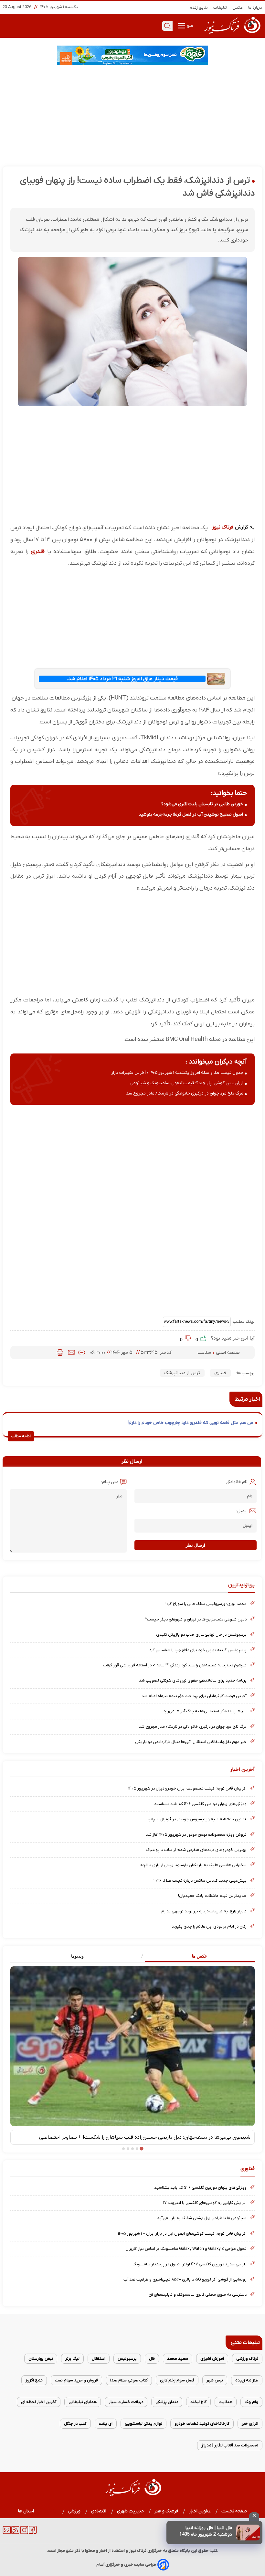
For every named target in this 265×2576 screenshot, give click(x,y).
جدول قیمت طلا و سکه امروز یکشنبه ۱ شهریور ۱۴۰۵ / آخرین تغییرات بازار (177, 1073)
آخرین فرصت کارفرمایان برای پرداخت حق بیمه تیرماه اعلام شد (194, 1696)
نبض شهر (215, 2380)
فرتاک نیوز (223, 527)
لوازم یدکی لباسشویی (143, 2424)
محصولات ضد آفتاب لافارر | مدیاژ (230, 2445)
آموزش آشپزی (212, 2359)
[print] (60, 1352)
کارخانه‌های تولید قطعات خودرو (202, 2424)
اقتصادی (99, 2511)
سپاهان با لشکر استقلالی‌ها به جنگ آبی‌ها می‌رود (205, 1711)
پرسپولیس (127, 2359)
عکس (238, 8)
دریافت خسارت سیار (126, 2402)
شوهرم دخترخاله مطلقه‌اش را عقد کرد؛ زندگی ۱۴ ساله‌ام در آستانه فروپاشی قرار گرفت (175, 1665)
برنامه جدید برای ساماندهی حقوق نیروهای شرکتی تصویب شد (193, 1680)
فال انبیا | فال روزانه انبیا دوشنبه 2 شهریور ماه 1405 (206, 2531)
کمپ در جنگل (75, 2424)
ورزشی (74, 2511)
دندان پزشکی (167, 2402)
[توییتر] (7, 2533)
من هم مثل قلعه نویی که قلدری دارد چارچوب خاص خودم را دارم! (191, 1423)
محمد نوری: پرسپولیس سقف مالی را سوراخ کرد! (206, 1604)
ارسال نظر (196, 1545)
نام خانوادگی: (236, 1482)
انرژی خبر (250, 2424)
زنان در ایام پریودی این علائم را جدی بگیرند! (209, 1926)
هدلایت (226, 2402)
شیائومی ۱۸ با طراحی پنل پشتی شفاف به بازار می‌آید (202, 2218)
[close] (254, 2517)
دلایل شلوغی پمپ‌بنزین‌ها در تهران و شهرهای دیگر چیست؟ (196, 1619)
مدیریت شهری (131, 2511)
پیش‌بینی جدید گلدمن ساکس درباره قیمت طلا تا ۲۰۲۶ (200, 1881)
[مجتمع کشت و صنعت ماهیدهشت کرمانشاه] (132, 55)
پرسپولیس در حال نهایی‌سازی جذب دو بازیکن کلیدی (201, 1635)
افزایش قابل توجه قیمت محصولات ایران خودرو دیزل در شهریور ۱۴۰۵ (187, 1788)
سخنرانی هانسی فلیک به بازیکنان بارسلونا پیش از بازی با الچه (193, 1865)
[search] (167, 26)
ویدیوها (77, 1956)
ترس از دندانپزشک (182, 1373)
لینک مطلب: (243, 1322)
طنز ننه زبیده (247, 2380)
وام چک (251, 2402)
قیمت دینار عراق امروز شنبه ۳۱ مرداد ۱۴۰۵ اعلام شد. (122, 679)
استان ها (26, 2511)
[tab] (194, 1956)
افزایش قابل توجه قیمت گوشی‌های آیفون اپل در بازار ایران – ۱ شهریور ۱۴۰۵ (182, 2234)
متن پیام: (110, 1482)
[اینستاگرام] (24, 2533)
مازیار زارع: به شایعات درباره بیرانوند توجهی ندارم (204, 1911)
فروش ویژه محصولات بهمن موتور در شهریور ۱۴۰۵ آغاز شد (196, 1835)
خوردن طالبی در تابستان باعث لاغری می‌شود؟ (202, 804)
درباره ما (255, 8)
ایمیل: (242, 1511)
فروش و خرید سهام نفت (76, 2380)
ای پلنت (106, 2424)
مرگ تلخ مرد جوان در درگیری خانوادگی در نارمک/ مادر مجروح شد (185, 1093)
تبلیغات (220, 8)
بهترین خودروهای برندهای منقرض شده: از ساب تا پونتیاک (196, 1850)
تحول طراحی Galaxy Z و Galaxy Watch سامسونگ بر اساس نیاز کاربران (186, 2249)
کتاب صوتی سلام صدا (129, 2380)
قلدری (38, 552)
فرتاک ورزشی (247, 2359)
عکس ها (200, 1956)
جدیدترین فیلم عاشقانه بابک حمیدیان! (212, 1896)
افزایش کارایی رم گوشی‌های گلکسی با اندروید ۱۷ (205, 2203)
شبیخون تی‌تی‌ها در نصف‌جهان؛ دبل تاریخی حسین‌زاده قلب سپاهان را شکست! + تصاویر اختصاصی (145, 2137)
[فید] (15, 2533)
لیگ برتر (72, 2359)
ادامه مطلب (21, 1436)
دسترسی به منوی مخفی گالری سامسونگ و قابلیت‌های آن (198, 2295)
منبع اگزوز (34, 2380)
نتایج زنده (199, 8)
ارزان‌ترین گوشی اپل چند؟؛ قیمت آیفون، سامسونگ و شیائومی (187, 1083)
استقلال (99, 2359)
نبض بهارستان (41, 2359)
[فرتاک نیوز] (232, 35)
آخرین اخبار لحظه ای (39, 2402)
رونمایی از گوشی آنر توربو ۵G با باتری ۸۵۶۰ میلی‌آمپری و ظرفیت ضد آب (185, 2279)
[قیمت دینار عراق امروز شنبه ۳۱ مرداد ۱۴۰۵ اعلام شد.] (216, 679)
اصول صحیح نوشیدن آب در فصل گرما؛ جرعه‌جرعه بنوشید (191, 814)
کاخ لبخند (198, 2402)
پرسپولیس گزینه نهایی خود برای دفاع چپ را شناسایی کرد (198, 1650)
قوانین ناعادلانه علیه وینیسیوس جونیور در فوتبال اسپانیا (197, 1819)
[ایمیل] (71, 1352)
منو (190, 26)
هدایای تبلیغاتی (83, 2402)
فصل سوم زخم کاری (177, 2380)
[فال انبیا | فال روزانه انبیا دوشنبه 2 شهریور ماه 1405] (248, 2533)
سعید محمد (178, 2359)
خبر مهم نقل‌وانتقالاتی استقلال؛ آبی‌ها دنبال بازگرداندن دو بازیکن (191, 1742)
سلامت (205, 1353)
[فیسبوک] (33, 2533)
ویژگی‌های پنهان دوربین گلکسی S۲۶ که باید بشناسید (200, 1804)
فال (152, 2359)
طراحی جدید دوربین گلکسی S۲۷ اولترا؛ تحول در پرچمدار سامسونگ (190, 2264)
